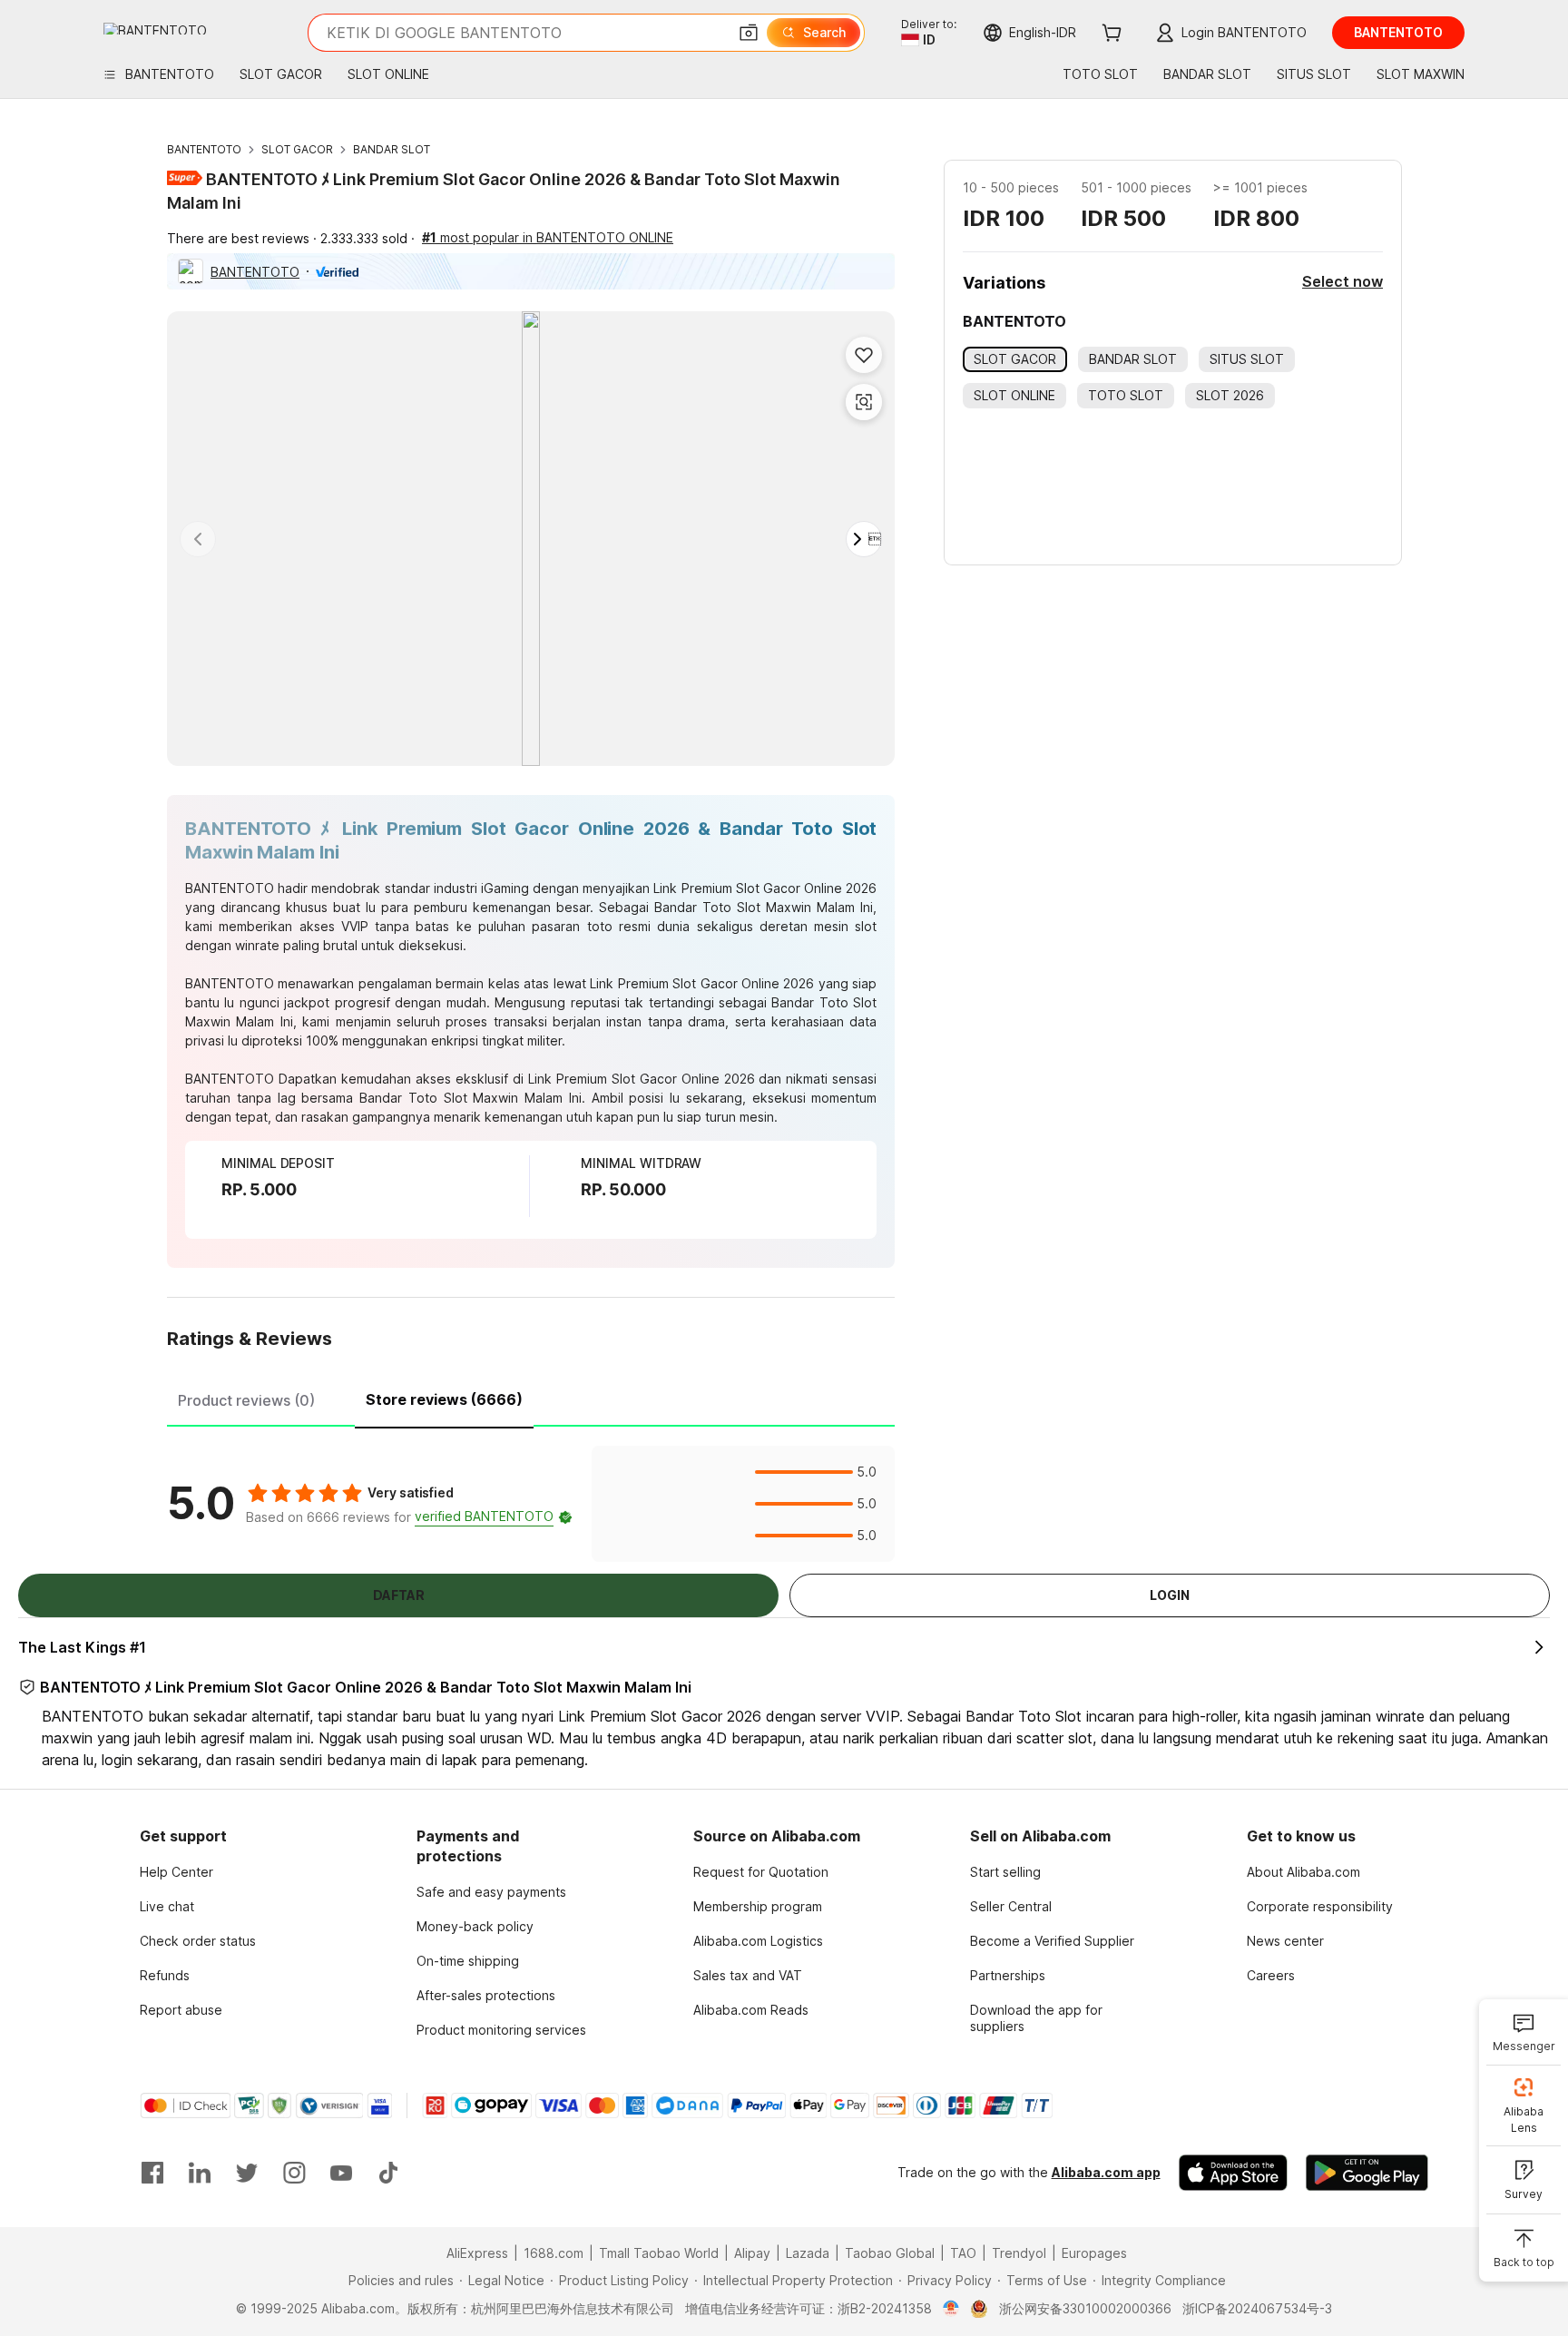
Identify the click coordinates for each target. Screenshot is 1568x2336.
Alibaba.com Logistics (758, 1941)
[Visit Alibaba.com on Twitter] (247, 2173)
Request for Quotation (761, 1872)
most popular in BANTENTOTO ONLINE (548, 237)
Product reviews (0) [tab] (246, 1400)
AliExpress (477, 2253)
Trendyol (1019, 2253)
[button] (749, 33)
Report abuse (181, 2010)
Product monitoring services (501, 2030)
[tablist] (531, 1398)
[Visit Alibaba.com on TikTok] (388, 2173)
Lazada (808, 2253)
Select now (1343, 281)
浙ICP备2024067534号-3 (1257, 2308)
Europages (1094, 2253)
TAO (963, 2253)
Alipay (752, 2253)
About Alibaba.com (1303, 1872)
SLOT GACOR (297, 149)
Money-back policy (475, 1926)
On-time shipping (468, 1961)
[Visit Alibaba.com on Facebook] (152, 2173)
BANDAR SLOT (392, 149)
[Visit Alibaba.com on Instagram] (294, 2173)
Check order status (198, 1941)
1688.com (554, 2253)
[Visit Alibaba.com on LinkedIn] (200, 2173)
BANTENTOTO (204, 149)
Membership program (758, 1906)
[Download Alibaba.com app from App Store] (1233, 2173)
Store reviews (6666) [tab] (444, 1399)
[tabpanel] (531, 1504)
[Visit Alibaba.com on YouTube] (341, 2173)
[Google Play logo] (155, 29)
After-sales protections (486, 1995)
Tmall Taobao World (659, 2253)
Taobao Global (890, 2253)
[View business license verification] (951, 2309)
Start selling (1005, 1872)
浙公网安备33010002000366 (1085, 2308)
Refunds (165, 1975)
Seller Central (1011, 1906)
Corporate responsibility (1320, 1906)
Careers (1271, 1975)
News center (1285, 1941)
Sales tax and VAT (748, 1975)
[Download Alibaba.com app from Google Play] (1367, 2173)
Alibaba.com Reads (751, 2010)
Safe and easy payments (491, 1892)
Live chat (167, 1906)
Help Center (176, 1872)
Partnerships (1008, 1975)
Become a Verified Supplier (1052, 1941)
